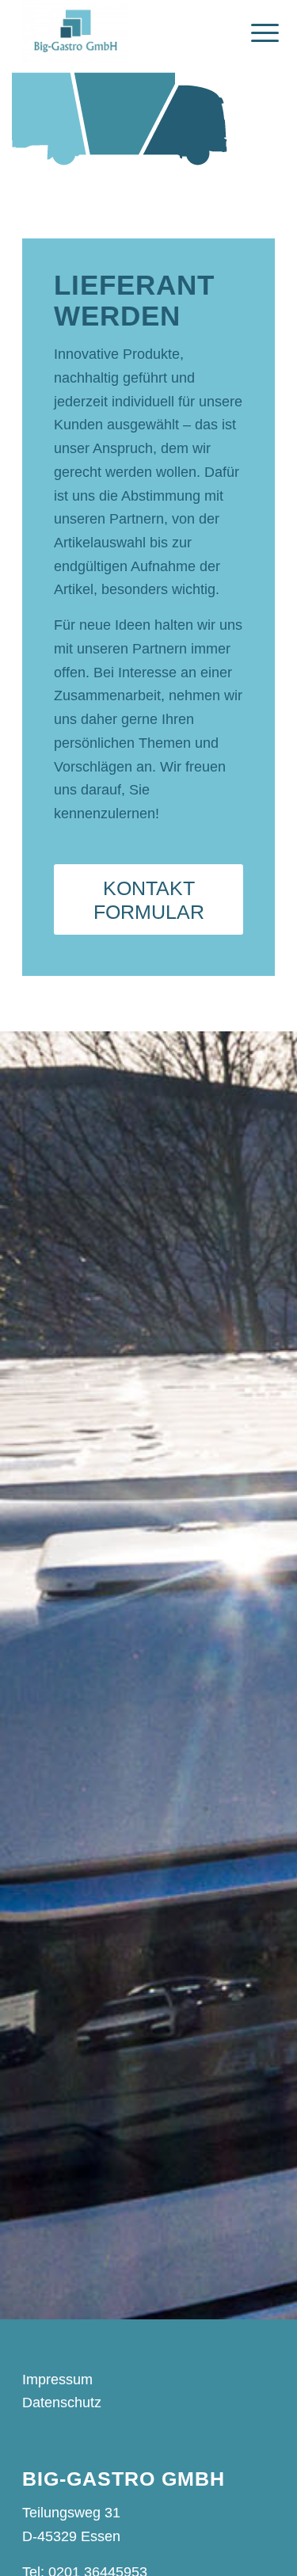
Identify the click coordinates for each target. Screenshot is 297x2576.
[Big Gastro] (123, 32)
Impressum (57, 2380)
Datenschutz (62, 2403)
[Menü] (253, 33)
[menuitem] (253, 33)
